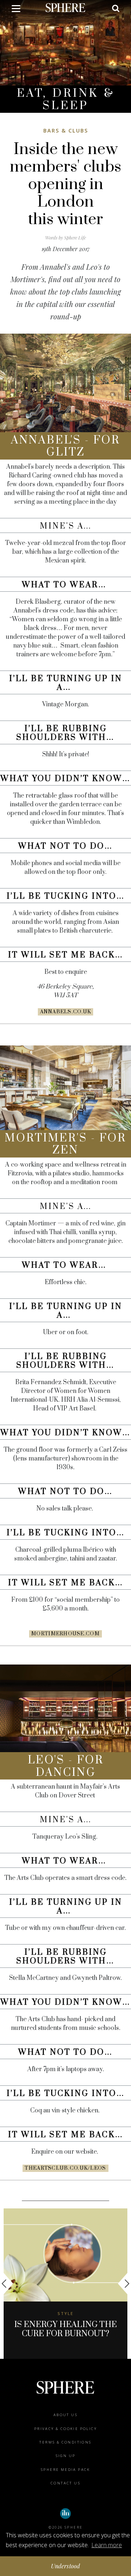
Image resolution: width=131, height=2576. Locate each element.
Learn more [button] (107, 2545)
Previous (7, 2284)
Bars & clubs (66, 130)
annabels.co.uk (66, 1012)
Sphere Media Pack (65, 2470)
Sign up (66, 2456)
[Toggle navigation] (16, 10)
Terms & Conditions (65, 2442)
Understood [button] (66, 2566)
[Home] (65, 7)
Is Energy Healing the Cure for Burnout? (65, 2329)
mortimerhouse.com (65, 1634)
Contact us (65, 2483)
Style (65, 2313)
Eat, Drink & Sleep (66, 99)
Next (124, 2284)
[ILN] (65, 2514)
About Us (65, 2415)
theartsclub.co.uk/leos (65, 2168)
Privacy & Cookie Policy (65, 2429)
